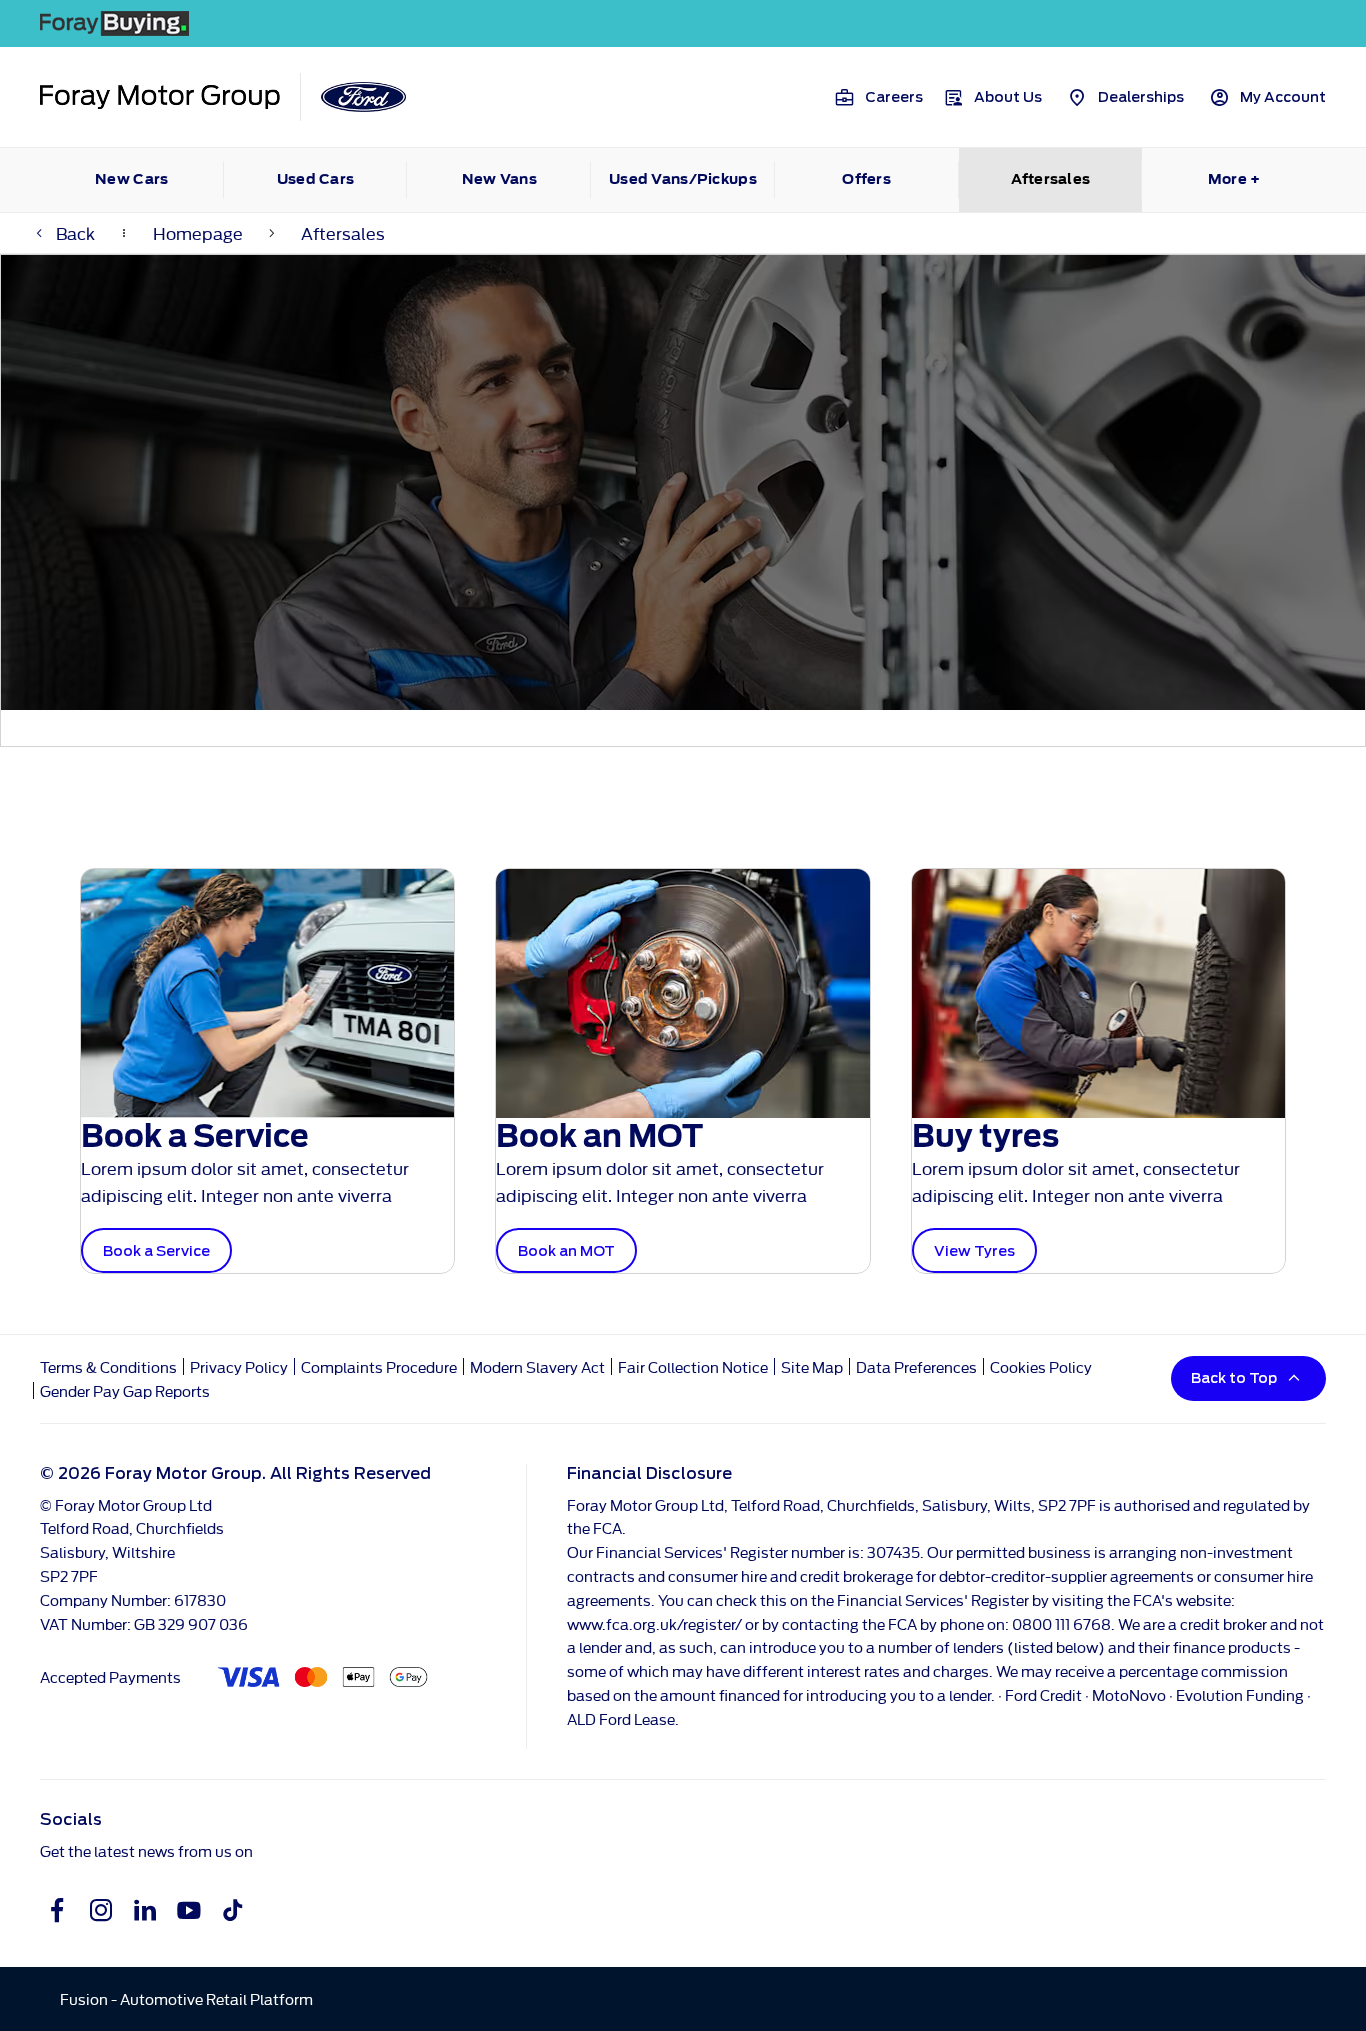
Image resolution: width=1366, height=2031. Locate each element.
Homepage (198, 232)
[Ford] (363, 97)
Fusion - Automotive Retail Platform (186, 1998)
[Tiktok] (233, 1910)
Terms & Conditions (108, 1366)
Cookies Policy (1041, 1366)
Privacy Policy (239, 1366)
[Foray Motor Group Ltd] (160, 97)
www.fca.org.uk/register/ (654, 1623)
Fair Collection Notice (693, 1366)
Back (75, 232)
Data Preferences (916, 1366)
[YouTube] (189, 1910)
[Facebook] (57, 1910)
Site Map (812, 1366)
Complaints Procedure (380, 1366)
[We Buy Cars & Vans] (683, 23)
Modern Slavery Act (537, 1366)
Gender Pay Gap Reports (125, 1390)
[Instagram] (101, 1910)
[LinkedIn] (145, 1910)
